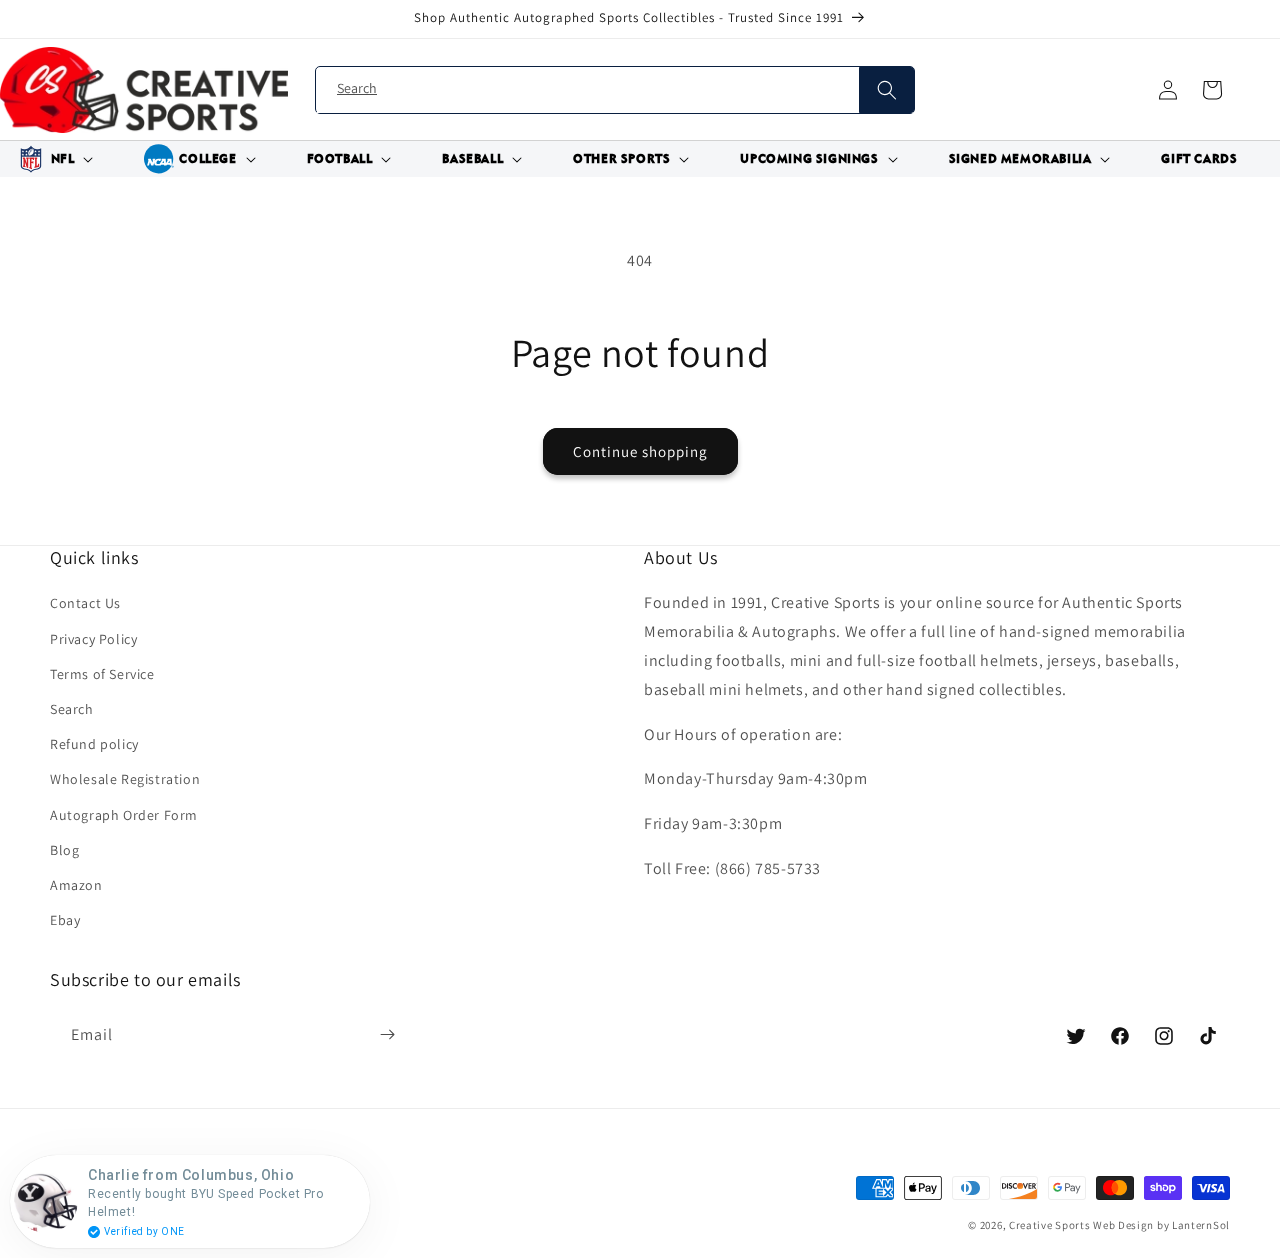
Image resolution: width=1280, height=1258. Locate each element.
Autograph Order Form (124, 815)
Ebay (65, 920)
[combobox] (615, 90)
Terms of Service (102, 674)
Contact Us (85, 603)
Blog (64, 850)
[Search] (886, 90)
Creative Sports (1050, 1225)
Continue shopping (640, 451)
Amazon (76, 885)
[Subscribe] (387, 1035)
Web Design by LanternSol (1161, 1225)
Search (72, 709)
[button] (53, 159)
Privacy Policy (93, 639)
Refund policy (94, 744)
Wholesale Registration (125, 779)
